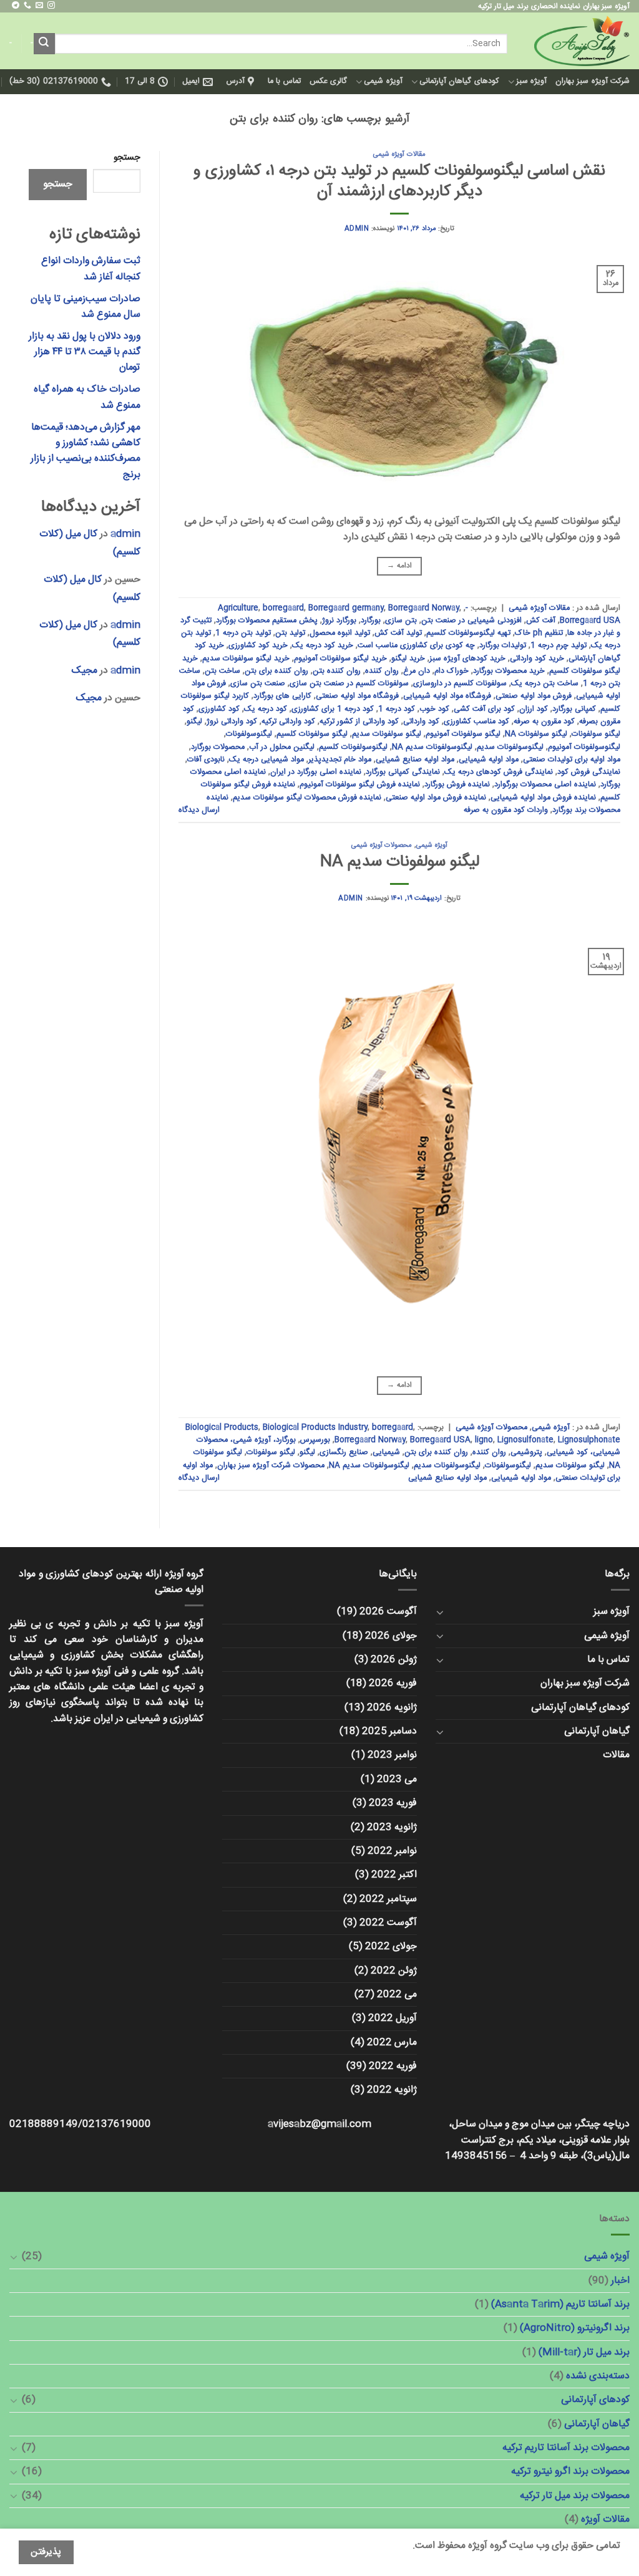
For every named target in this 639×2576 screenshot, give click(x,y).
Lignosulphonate (589, 1440)
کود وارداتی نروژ (232, 722)
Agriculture (238, 608)
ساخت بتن (222, 671)
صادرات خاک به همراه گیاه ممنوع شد (87, 397)
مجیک (85, 671)
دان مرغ (417, 671)
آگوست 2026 (388, 1612)
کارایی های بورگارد (282, 696)
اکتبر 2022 (394, 1875)
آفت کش (541, 621)
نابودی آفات (206, 760)
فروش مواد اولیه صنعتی (534, 696)
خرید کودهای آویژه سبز (467, 659)
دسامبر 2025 (389, 1731)
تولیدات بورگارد (503, 646)
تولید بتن (290, 633)
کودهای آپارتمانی (595, 2400)
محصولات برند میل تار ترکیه (575, 2496)
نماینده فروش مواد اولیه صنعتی (436, 798)
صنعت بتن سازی (258, 684)
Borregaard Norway (424, 608)
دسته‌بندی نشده (598, 2376)
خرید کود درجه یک (323, 646)
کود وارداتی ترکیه (288, 722)
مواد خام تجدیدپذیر (340, 760)
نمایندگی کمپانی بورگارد (403, 772)
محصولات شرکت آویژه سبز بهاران (271, 1466)
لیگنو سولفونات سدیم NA (400, 862)
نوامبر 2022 (392, 1851)
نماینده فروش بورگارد (457, 785)
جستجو (127, 158)
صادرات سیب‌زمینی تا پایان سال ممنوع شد (85, 307)
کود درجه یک (266, 709)
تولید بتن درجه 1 (243, 633)
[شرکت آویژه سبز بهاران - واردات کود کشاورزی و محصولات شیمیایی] (578, 41)
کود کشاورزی (219, 709)
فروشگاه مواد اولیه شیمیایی (447, 696)
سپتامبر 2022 (388, 1899)
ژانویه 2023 (392, 1827)
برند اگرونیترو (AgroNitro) (575, 2328)
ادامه (399, 566)
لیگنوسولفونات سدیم (510, 747)
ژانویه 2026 (392, 1708)
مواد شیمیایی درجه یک (266, 760)
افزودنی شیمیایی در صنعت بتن (471, 621)
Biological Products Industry (315, 1428)
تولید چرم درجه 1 (559, 646)
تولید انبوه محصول (340, 633)
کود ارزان (534, 709)
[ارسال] (44, 43)
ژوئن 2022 (394, 1971)
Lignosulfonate (525, 1440)
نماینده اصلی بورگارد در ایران (316, 772)
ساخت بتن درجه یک (545, 684)
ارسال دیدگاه (199, 810)
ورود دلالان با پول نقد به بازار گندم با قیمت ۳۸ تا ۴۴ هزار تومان (85, 352)
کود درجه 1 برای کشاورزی (333, 709)
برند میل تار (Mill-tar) (584, 2352)
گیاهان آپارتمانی (597, 1731)
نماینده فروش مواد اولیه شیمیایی (543, 798)
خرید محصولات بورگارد (509, 671)
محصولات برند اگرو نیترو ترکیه (570, 2472)
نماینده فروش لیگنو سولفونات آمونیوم (360, 785)
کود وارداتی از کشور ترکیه (359, 722)
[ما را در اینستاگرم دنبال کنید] (51, 6)
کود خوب (434, 709)
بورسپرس (315, 1440)
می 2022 (397, 1995)
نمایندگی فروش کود (589, 772)
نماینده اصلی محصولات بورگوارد (545, 785)
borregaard (283, 608)
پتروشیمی (526, 1453)
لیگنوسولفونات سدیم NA (432, 747)
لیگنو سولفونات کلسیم (312, 734)
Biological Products (222, 1428)
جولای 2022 (391, 1946)
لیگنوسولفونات (249, 734)
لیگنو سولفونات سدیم (387, 734)
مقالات (616, 1755)
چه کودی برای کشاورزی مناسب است (416, 646)
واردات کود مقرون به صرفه (506, 810)
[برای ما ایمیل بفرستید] (39, 6)
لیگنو (194, 722)
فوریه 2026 (393, 1683)
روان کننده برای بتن (276, 671)
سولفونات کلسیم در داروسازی (460, 684)
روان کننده (382, 671)
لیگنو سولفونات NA (536, 734)
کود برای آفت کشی (484, 709)
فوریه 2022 (393, 2066)
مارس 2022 (392, 2043)
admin (357, 229)
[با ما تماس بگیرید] (27, 6)
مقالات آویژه (605, 2520)
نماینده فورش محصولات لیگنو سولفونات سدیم (307, 798)
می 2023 (397, 1779)
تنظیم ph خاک (539, 633)
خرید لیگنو (408, 659)
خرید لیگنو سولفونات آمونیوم (340, 659)
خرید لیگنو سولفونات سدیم (246, 659)
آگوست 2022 (388, 1923)
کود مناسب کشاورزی (476, 722)
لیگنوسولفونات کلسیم (353, 747)
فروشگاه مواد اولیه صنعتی (357, 696)
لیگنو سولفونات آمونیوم (463, 734)
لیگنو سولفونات (596, 734)
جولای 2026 (391, 1636)
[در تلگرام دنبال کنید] (16, 6)
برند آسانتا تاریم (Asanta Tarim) (560, 2304)
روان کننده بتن (337, 671)
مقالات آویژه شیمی (399, 154)
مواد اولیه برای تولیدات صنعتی (572, 760)
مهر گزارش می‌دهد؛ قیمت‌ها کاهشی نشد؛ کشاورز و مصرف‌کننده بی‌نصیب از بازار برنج (85, 451)
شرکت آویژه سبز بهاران (593, 81)
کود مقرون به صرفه (544, 722)
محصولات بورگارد (218, 747)
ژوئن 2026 (394, 1660)
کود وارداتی (421, 722)
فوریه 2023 (393, 1803)
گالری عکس (328, 81)
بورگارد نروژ (339, 621)
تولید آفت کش (398, 633)
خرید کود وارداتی (537, 659)
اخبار (620, 2281)
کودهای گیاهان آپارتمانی (459, 81)
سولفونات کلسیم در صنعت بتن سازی (349, 684)
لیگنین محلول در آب (282, 747)
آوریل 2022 (393, 2018)
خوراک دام (451, 671)
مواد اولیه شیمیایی (489, 760)
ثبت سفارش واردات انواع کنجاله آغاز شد (91, 269)
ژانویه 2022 (392, 2090)
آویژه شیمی (383, 81)
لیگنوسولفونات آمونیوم (584, 747)
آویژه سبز (531, 81)
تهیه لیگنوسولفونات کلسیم (468, 633)
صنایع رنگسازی (344, 1453)
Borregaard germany (346, 608)
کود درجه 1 (397, 709)
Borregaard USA (590, 621)
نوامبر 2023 (392, 1755)
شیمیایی (386, 1453)
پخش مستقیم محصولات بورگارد (267, 621)
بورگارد (371, 621)
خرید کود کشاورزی (258, 646)
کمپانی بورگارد (574, 709)
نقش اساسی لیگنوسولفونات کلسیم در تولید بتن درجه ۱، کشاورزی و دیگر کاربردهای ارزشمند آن (399, 181)
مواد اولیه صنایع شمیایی (415, 760)
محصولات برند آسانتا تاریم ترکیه (566, 2448)
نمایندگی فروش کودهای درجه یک (499, 772)
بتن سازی (401, 621)
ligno (484, 1440)
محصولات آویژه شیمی (382, 845)
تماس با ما (284, 81)
